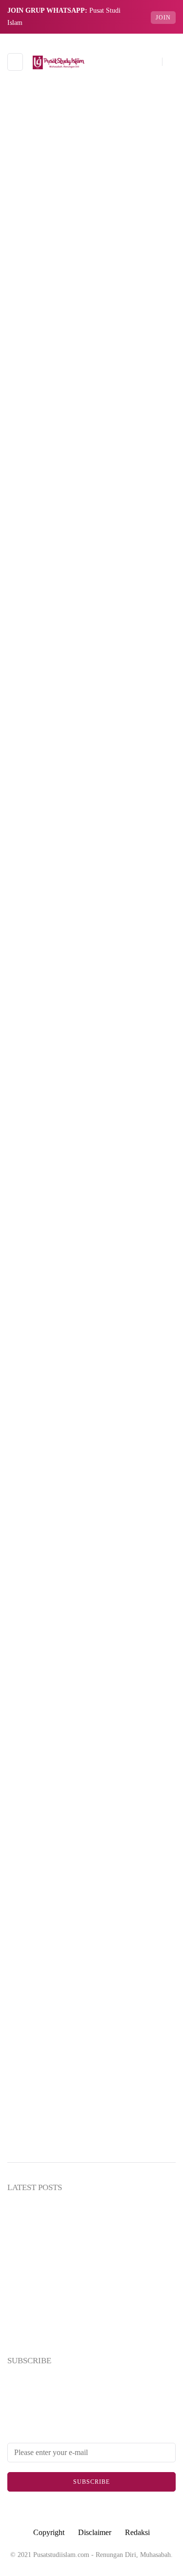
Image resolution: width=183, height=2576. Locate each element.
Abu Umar (36, 405)
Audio (91, 888)
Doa (32, 272)
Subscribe (91, 2482)
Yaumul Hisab (91, 1525)
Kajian (91, 1110)
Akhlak (91, 833)
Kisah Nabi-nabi (91, 1137)
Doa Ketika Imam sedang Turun (88, 383)
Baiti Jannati (91, 916)
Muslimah (91, 1220)
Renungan (91, 1331)
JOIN (163, 18)
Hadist (91, 999)
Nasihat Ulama (91, 1276)
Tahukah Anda (91, 1442)
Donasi (91, 972)
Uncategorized (91, 1498)
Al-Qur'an (91, 861)
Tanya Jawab (91, 1470)
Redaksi (137, 2532)
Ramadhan (91, 1304)
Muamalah (91, 1165)
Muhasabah (91, 1193)
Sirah (91, 1359)
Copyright (49, 2532)
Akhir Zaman (91, 805)
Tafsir (91, 1415)
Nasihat (91, 1248)
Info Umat (91, 1082)
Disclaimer (95, 2532)
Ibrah (91, 1055)
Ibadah (91, 1027)
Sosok (91, 1387)
